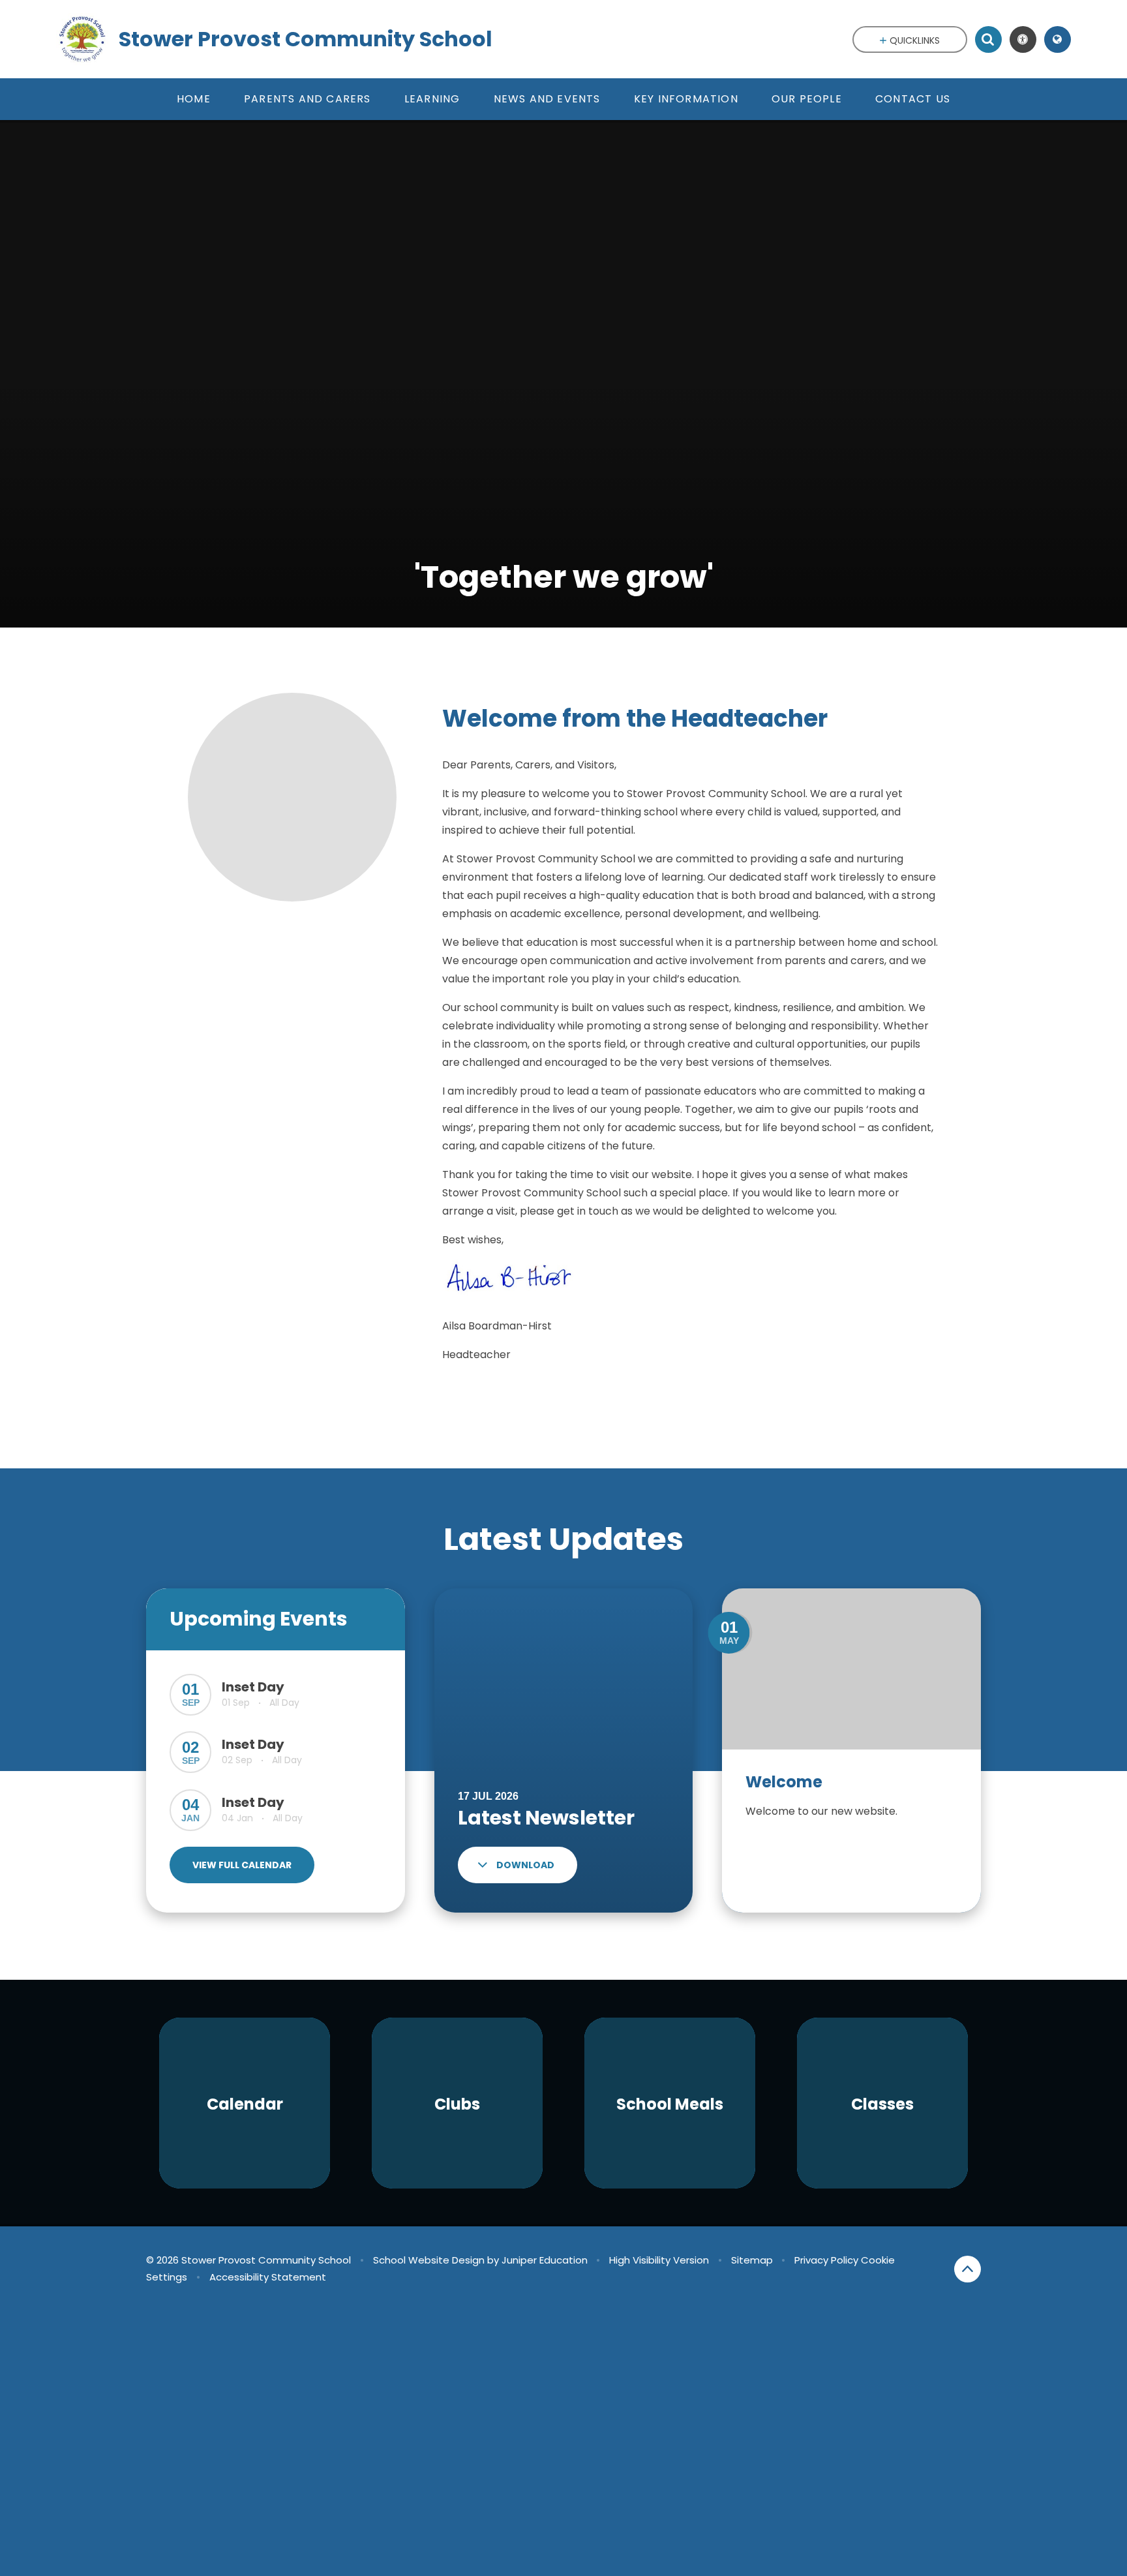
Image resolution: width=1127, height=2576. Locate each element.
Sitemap (752, 2260)
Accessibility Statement (268, 2277)
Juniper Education (545, 2260)
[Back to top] (968, 2269)
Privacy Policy (826, 2260)
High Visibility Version (659, 2260)
